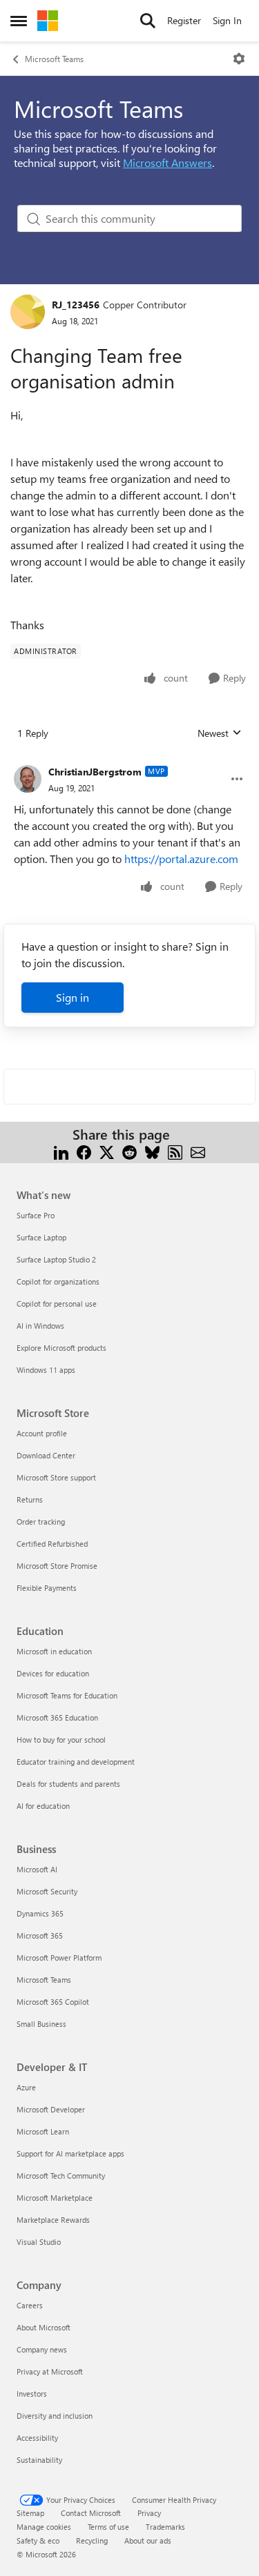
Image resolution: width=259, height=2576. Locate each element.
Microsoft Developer (51, 2109)
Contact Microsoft (91, 2513)
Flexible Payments (47, 1588)
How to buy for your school (61, 1740)
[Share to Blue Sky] (152, 1151)
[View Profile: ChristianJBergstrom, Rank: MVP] (28, 779)
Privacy (149, 2513)
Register (184, 20)
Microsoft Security (47, 1891)
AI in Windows (40, 1326)
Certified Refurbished (52, 1544)
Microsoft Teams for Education (67, 1695)
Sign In (227, 20)
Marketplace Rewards (53, 2220)
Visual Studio (39, 2242)
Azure (26, 2087)
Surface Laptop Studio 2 (56, 1259)
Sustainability (39, 2460)
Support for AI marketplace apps (70, 2153)
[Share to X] (107, 1151)
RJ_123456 (76, 305)
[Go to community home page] (48, 21)
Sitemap (30, 2513)
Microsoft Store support (56, 1477)
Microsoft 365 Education (57, 1717)
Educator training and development (76, 1762)
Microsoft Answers (167, 162)
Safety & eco (38, 2540)
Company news (42, 2349)
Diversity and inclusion (55, 2416)
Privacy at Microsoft (50, 2371)
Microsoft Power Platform (59, 1958)
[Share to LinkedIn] (61, 1151)
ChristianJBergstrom (95, 772)
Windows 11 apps (46, 1370)
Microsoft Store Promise (57, 1566)
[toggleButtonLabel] (239, 59)
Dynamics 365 (40, 1913)
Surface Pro (36, 1215)
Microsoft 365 (40, 1935)
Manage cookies (44, 2527)
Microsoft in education (54, 1651)
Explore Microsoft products (61, 1348)
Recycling (92, 2540)
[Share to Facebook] (84, 1151)
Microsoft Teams (54, 59)
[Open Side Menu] (19, 21)
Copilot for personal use (57, 1304)
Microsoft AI (37, 1869)
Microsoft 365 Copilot (53, 2002)
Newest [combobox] (220, 733)
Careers (30, 2305)
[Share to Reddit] (129, 1151)
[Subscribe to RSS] (175, 1151)
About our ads (148, 2540)
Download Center (46, 1455)
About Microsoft (44, 2327)
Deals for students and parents (68, 1784)
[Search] (148, 21)
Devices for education (53, 1673)
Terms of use (108, 2527)
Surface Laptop (41, 1237)
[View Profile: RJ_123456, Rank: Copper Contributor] (28, 312)
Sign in (73, 997)
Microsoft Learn (43, 2131)
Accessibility (37, 2438)
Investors (32, 2394)
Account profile (42, 1433)
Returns (30, 1499)
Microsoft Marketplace (55, 2198)
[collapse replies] (129, 761)
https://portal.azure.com (181, 859)
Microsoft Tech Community (61, 2176)
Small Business (41, 2024)
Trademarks (165, 2527)
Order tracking (41, 1522)
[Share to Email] (198, 1151)
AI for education (43, 1806)
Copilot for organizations (58, 1281)
